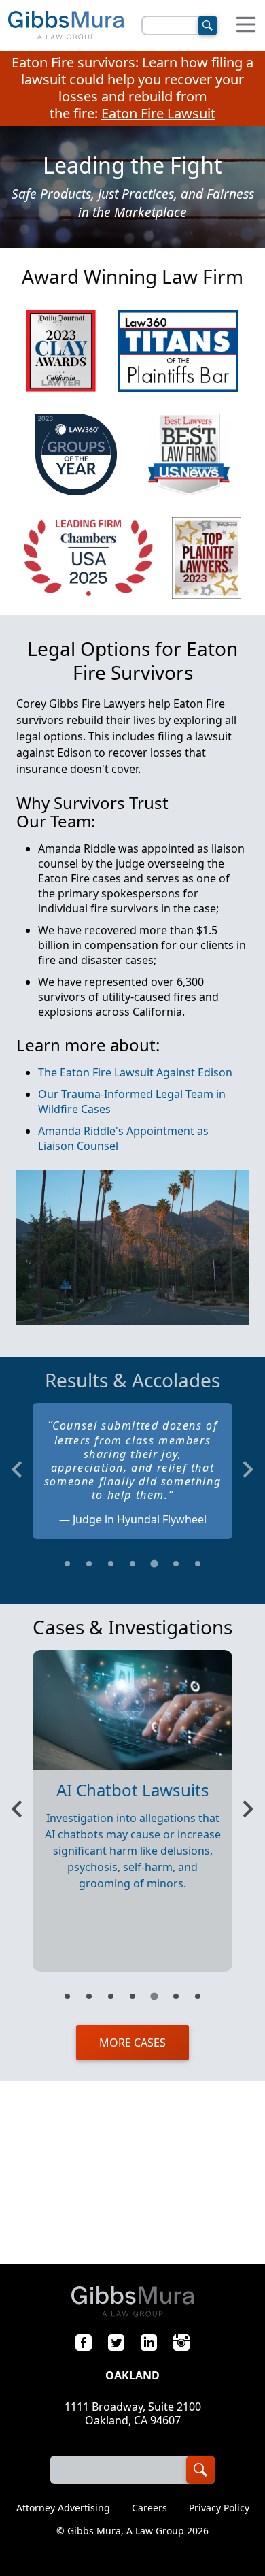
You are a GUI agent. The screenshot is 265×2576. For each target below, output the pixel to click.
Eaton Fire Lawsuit (158, 113)
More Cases (132, 2043)
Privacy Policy (219, 2508)
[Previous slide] (18, 1469)
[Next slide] (247, 1469)
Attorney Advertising (63, 2508)
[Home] (66, 26)
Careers (149, 2508)
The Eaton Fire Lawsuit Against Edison (135, 1072)
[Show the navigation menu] (246, 26)
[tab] (67, 1564)
